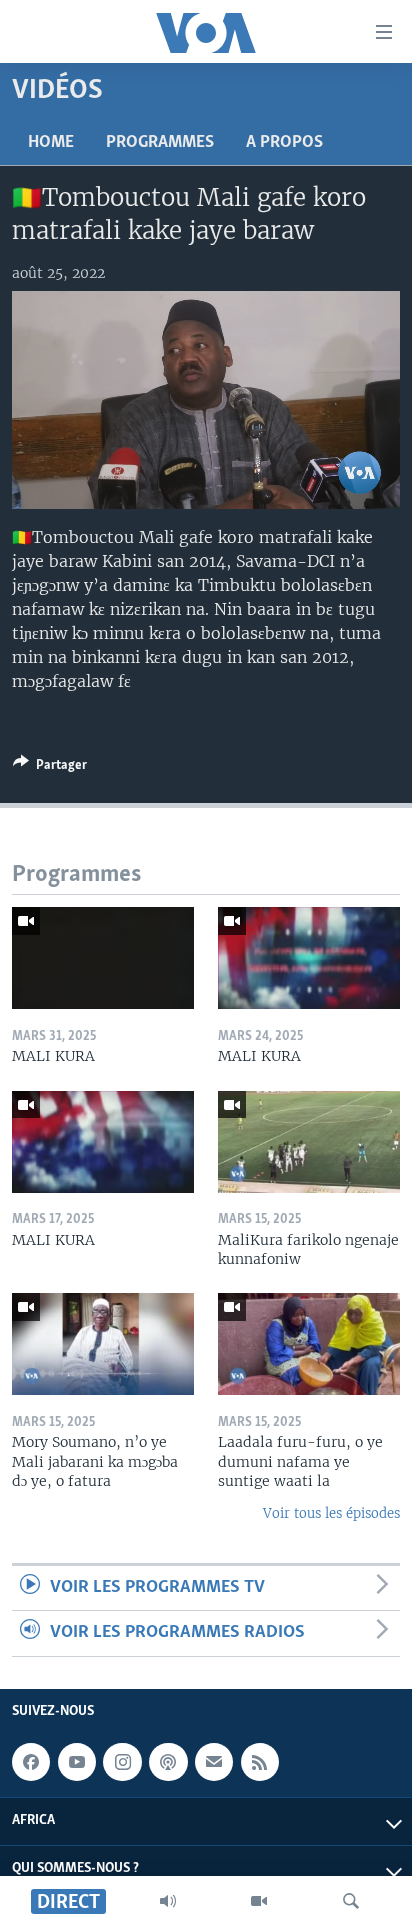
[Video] (259, 1901)
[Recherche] (351, 1901)
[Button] (50, 768)
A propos (284, 143)
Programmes (160, 143)
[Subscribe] (214, 1762)
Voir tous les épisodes (331, 1513)
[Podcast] (168, 1762)
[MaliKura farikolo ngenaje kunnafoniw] (309, 1142)
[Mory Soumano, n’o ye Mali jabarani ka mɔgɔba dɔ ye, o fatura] (103, 1344)
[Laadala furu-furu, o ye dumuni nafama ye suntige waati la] (309, 1344)
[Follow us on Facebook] (31, 1762)
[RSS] (260, 1762)
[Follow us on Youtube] (77, 1762)
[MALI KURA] (103, 958)
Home (51, 143)
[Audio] (168, 1901)
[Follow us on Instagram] (122, 1762)
